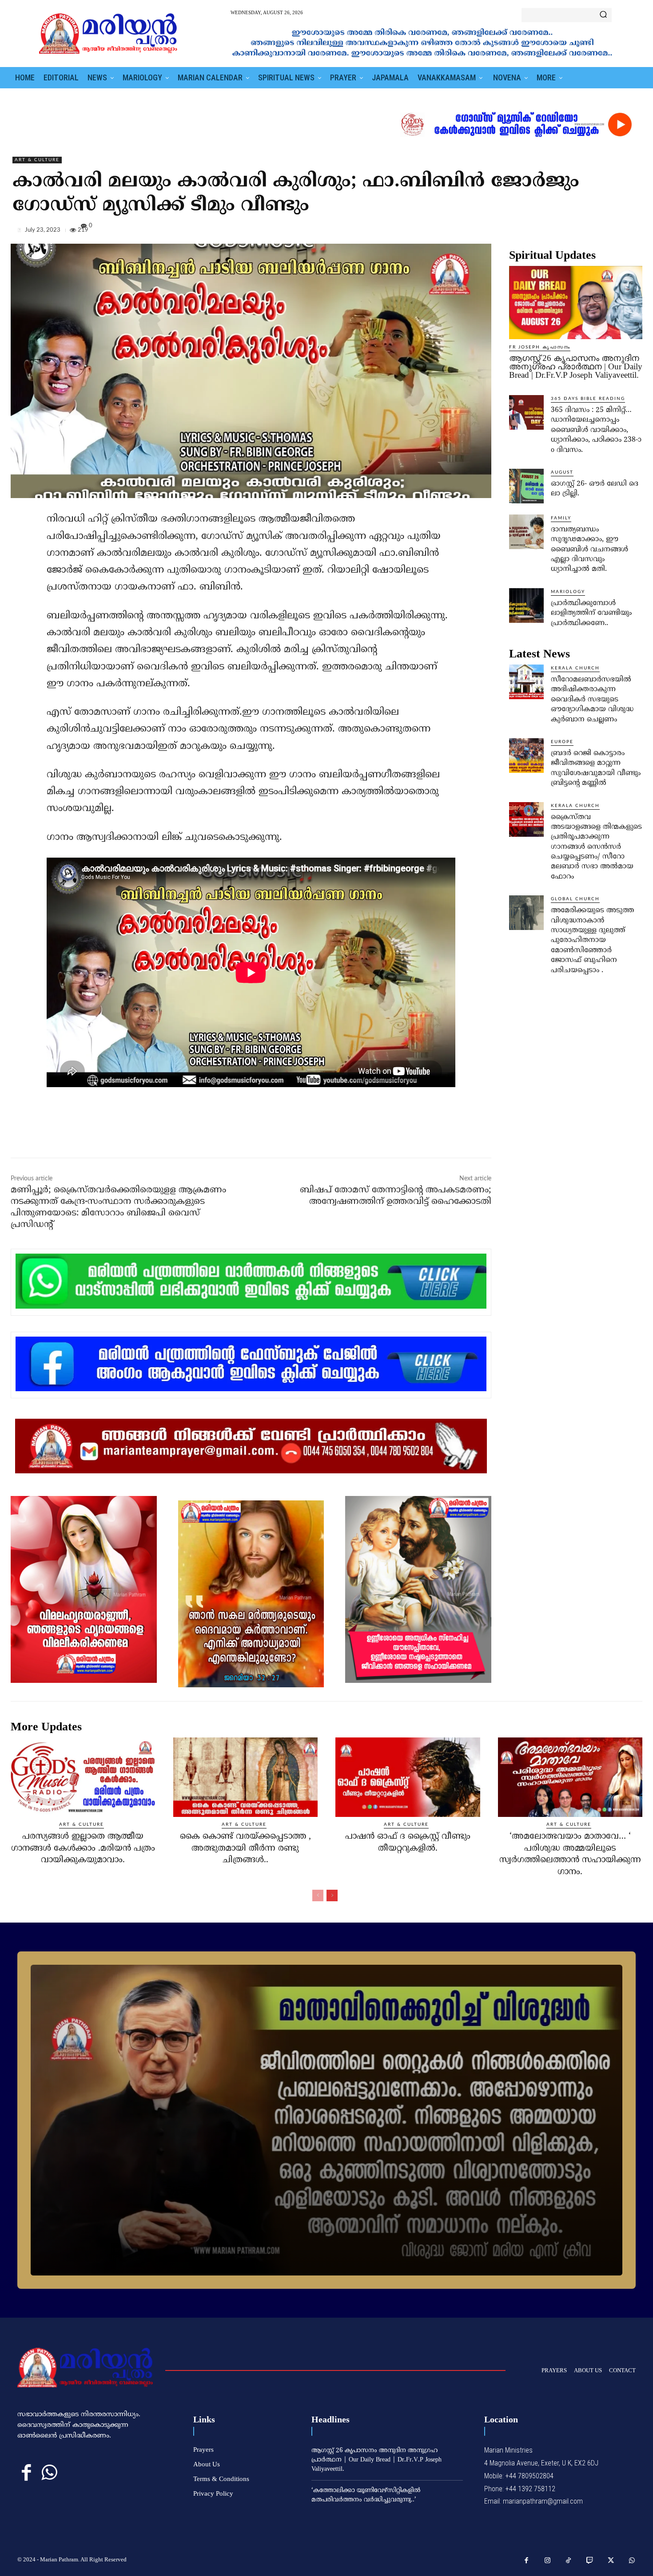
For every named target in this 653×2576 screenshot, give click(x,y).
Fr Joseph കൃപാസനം (540, 347)
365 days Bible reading (588, 399)
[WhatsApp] (633, 232)
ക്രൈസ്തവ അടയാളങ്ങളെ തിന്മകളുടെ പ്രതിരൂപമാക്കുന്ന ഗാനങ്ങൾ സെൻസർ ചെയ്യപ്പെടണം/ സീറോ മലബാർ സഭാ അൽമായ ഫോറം (596, 847)
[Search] (603, 15)
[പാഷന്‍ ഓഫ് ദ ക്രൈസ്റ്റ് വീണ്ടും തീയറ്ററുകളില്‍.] (408, 1777)
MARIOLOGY (568, 592)
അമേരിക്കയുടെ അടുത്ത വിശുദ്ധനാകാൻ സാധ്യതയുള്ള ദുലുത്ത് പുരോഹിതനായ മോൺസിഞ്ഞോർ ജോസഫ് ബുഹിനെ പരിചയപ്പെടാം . (592, 940)
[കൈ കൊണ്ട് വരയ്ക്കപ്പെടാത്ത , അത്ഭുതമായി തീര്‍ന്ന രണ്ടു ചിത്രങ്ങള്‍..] (246, 1777)
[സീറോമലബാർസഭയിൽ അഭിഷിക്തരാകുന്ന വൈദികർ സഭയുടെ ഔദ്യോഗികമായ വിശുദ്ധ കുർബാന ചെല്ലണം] (526, 682)
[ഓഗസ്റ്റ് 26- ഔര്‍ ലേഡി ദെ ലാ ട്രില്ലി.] (526, 486)
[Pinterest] (613, 232)
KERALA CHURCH (575, 668)
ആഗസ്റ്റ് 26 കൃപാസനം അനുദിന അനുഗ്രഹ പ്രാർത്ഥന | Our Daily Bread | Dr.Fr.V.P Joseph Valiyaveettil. (576, 366)
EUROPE (562, 742)
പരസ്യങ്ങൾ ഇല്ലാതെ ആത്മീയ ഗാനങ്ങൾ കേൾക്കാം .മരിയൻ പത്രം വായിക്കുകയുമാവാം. (83, 1848)
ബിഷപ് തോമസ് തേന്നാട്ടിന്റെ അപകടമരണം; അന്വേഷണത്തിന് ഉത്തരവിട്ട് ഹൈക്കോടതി (396, 1196)
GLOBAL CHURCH (575, 899)
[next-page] (332, 1895)
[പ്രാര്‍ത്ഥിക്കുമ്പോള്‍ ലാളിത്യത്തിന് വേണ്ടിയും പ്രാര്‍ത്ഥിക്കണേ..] (526, 605)
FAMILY (561, 518)
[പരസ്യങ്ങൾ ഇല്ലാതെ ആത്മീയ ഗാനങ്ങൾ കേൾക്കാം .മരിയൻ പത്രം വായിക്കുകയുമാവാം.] (83, 1777)
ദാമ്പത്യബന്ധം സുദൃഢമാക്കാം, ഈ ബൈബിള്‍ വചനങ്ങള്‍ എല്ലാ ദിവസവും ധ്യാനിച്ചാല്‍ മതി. (589, 550)
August (562, 472)
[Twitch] (590, 2561)
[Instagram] (548, 2561)
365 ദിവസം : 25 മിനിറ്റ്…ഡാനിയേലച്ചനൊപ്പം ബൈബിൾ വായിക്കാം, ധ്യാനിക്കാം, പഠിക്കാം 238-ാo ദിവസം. (596, 430)
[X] (593, 232)
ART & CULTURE (37, 160)
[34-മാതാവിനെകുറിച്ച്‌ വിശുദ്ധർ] (326, 2120)
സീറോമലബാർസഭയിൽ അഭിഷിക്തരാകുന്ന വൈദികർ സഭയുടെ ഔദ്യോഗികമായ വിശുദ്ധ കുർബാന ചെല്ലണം (592, 700)
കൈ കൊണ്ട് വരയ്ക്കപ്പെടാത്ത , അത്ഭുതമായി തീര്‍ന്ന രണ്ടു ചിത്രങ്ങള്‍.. (245, 1848)
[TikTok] (569, 2561)
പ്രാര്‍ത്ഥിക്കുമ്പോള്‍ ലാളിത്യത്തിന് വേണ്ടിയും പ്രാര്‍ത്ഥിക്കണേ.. (591, 613)
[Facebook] (572, 232)
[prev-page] (318, 1895)
